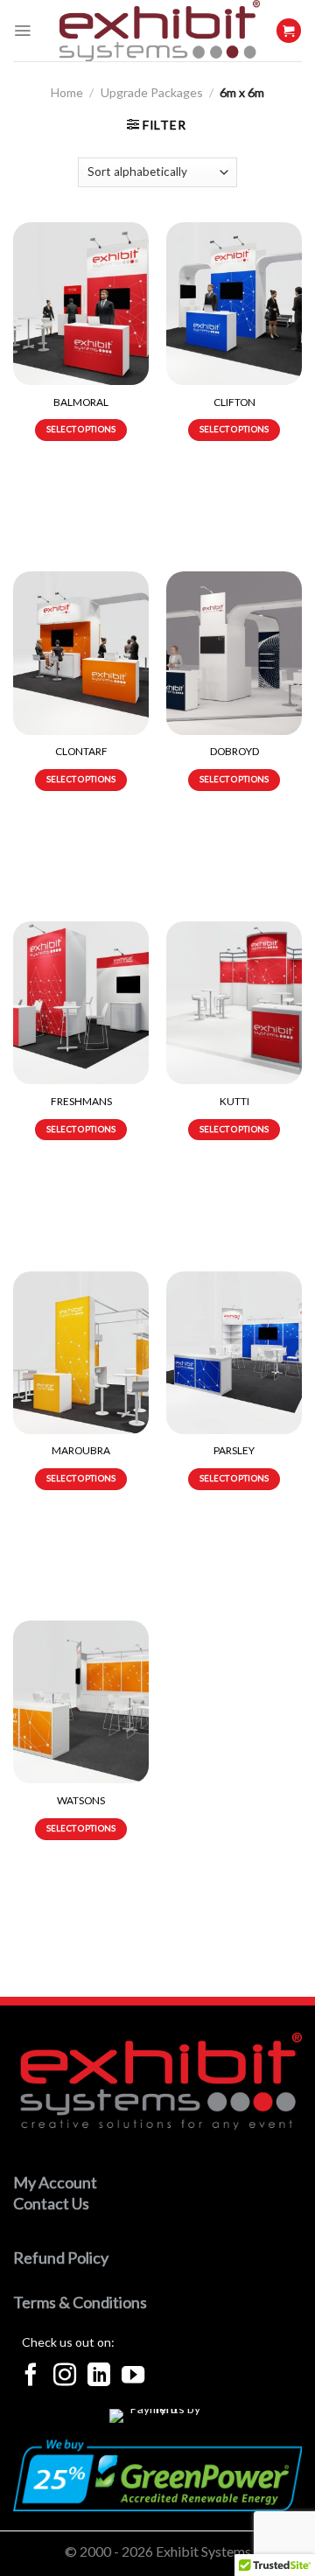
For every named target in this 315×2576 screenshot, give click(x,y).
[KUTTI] (234, 1003)
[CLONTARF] (81, 653)
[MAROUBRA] (81, 1353)
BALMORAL (81, 402)
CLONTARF (81, 751)
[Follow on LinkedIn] (99, 2376)
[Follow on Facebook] (31, 2376)
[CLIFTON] (234, 304)
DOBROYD (234, 751)
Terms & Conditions (80, 2302)
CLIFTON (234, 402)
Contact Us (51, 2203)
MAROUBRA (81, 1450)
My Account (55, 2182)
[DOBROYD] (234, 653)
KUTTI (234, 1101)
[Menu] (22, 31)
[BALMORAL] (81, 304)
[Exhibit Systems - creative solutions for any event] (160, 31)
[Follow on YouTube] (133, 2376)
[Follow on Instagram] (65, 2376)
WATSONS (81, 1800)
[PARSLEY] (234, 1353)
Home (67, 92)
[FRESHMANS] (81, 1003)
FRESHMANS (81, 1101)
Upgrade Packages (152, 92)
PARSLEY (234, 1450)
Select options (81, 429)
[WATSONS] (81, 1702)
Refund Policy (61, 2257)
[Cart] (289, 31)
